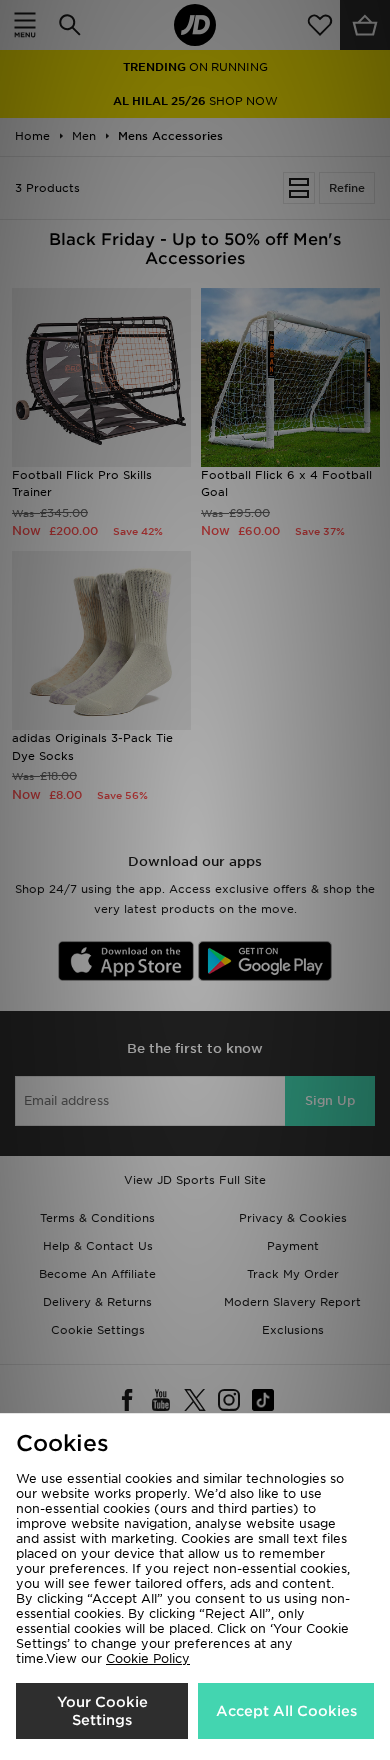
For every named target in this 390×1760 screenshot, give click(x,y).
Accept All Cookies (286, 1711)
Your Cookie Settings (102, 1711)
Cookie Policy (148, 1658)
